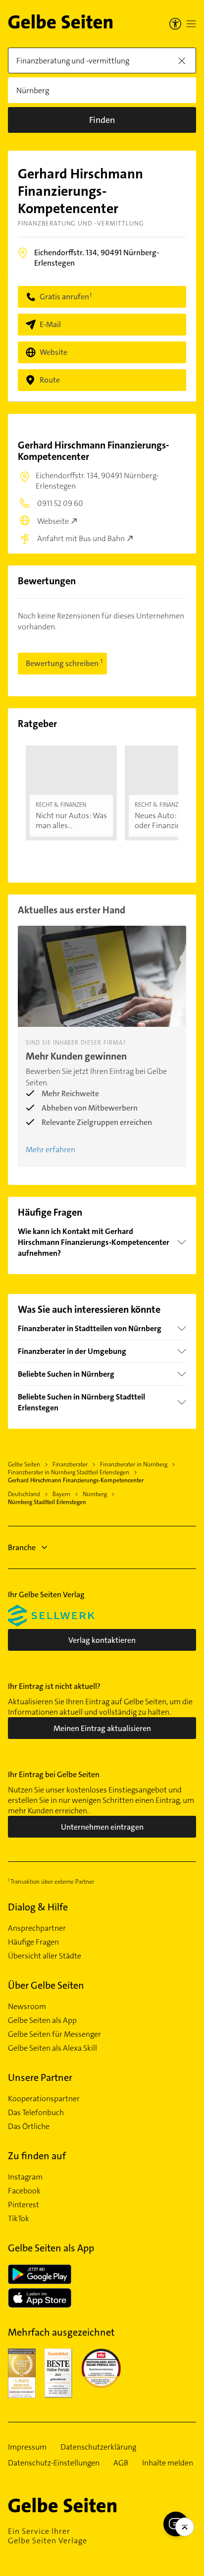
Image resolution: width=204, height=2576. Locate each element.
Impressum (27, 2447)
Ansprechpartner (37, 1928)
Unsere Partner (40, 2077)
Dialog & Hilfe (38, 1907)
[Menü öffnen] (191, 24)
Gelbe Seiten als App (42, 2020)
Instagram (25, 2177)
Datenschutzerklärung (98, 2447)
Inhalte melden (168, 2463)
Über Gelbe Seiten (46, 1985)
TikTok (19, 2219)
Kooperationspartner (44, 2099)
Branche (22, 1547)
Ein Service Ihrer (48, 2536)
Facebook (24, 2191)
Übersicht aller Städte (45, 1956)
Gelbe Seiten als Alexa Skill (52, 2048)
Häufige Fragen (33, 1942)
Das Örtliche (29, 2127)
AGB (121, 2463)
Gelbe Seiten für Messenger (54, 2034)
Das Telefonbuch (36, 2113)
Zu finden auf (37, 2156)
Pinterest (24, 2205)
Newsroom (27, 2007)
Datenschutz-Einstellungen (54, 2463)
